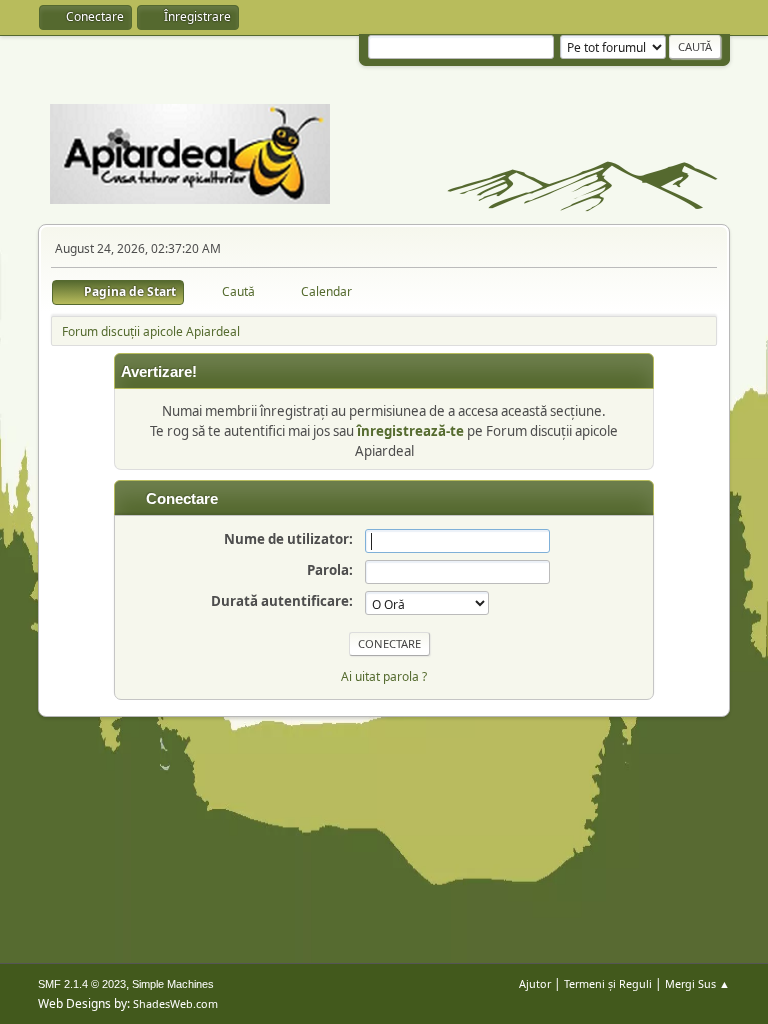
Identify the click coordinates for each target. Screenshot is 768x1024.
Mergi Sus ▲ (697, 983)
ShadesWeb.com (175, 1003)
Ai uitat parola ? (384, 676)
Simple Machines (173, 984)
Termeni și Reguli (608, 983)
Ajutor (535, 983)
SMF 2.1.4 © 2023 (82, 984)
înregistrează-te (410, 431)
